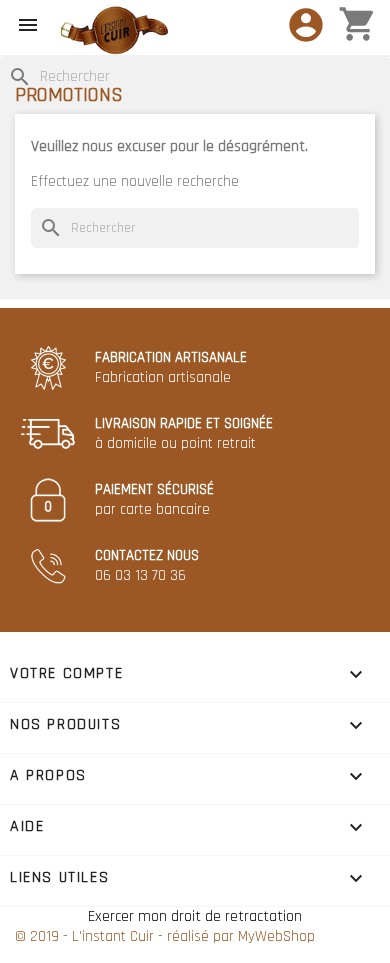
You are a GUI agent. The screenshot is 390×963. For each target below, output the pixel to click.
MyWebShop (276, 936)
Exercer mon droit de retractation (195, 916)
